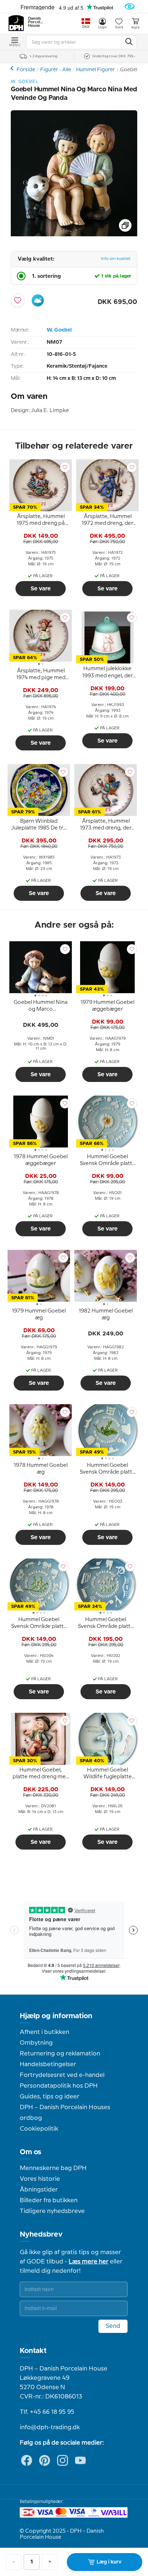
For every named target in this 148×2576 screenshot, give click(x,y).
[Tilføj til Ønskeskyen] (38, 300)
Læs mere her (89, 2262)
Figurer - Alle (56, 70)
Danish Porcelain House (36, 22)
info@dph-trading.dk (50, 2427)
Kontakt (33, 2351)
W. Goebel (59, 330)
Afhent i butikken (45, 2032)
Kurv (135, 28)
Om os (31, 2152)
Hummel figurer (13, 68)
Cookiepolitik (39, 2129)
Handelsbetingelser (48, 2064)
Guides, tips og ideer (50, 2097)
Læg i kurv (109, 2562)
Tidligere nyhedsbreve (52, 2211)
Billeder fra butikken (49, 2200)
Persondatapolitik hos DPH (59, 2086)
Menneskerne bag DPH (53, 2168)
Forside (26, 70)
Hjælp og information (56, 2016)
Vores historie (40, 2179)
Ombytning (36, 2043)
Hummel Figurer (96, 70)
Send (113, 2326)
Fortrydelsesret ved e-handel (62, 2075)
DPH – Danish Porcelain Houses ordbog (65, 2113)
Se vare (41, 589)
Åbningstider (39, 2190)
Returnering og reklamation (60, 2054)
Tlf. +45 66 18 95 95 (47, 2412)
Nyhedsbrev (41, 2234)
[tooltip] (41, 521)
